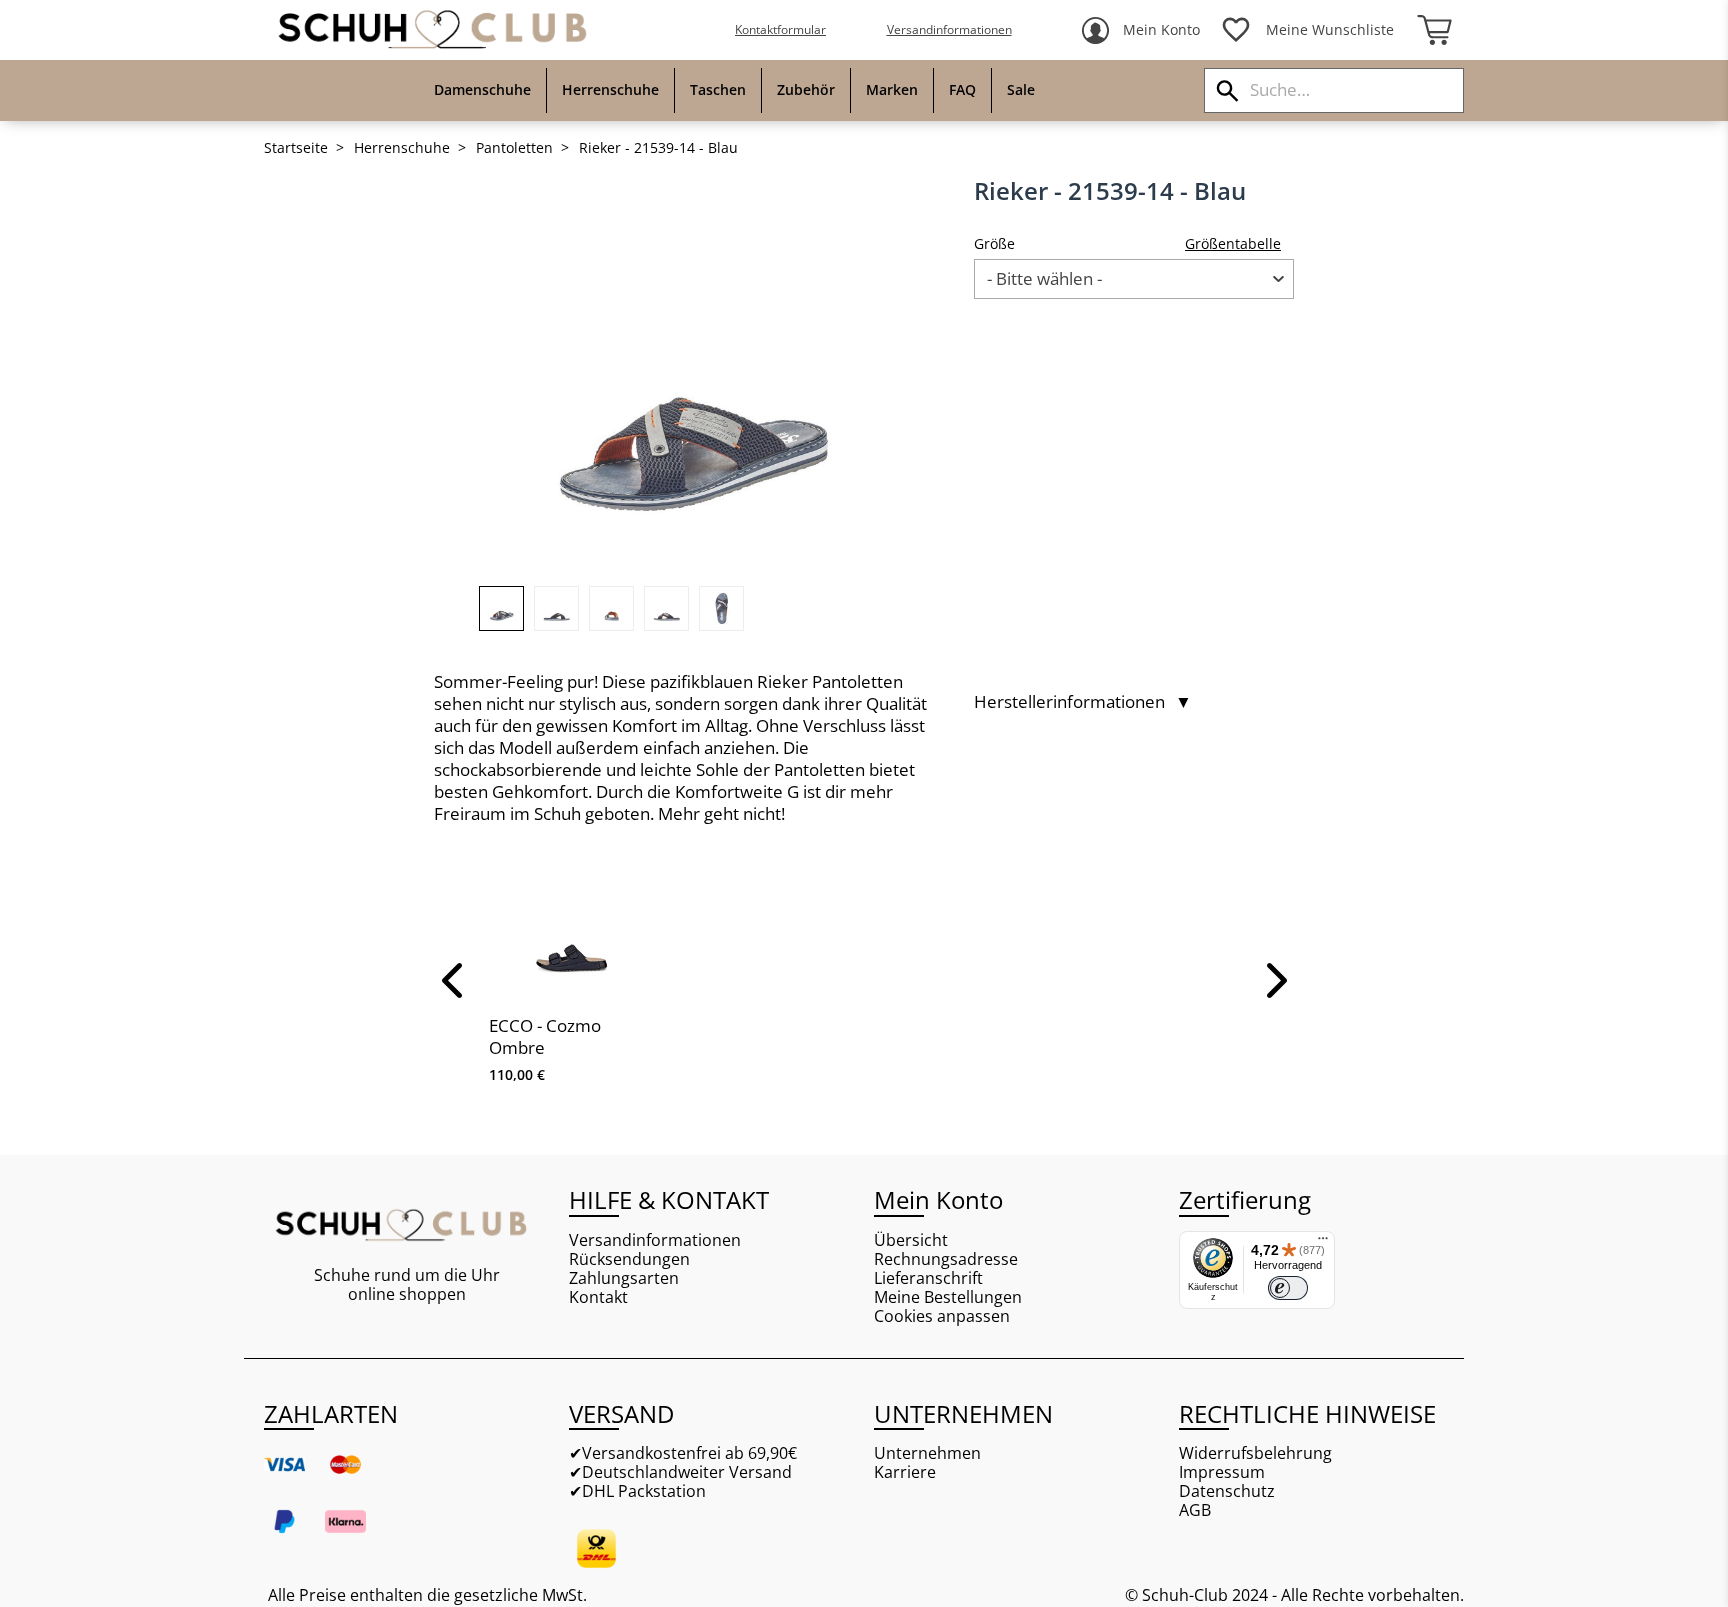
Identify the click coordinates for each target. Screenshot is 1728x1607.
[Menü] (1323, 1243)
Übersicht (911, 1240)
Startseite (296, 148)
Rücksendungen (629, 1259)
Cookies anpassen (942, 1316)
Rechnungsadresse (946, 1259)
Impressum (1222, 1472)
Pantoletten (514, 148)
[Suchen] (1227, 90)
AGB (1195, 1510)
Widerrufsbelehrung (1255, 1453)
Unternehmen (927, 1453)
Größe (994, 243)
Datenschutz (1227, 1491)
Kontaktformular (780, 29)
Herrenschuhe (402, 148)
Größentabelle (1233, 243)
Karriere (905, 1472)
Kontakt (598, 1297)
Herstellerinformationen (1083, 702)
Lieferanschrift (928, 1278)
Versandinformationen (949, 29)
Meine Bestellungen (948, 1297)
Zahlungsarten (624, 1278)
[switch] (1288, 1288)
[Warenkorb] (1434, 30)
